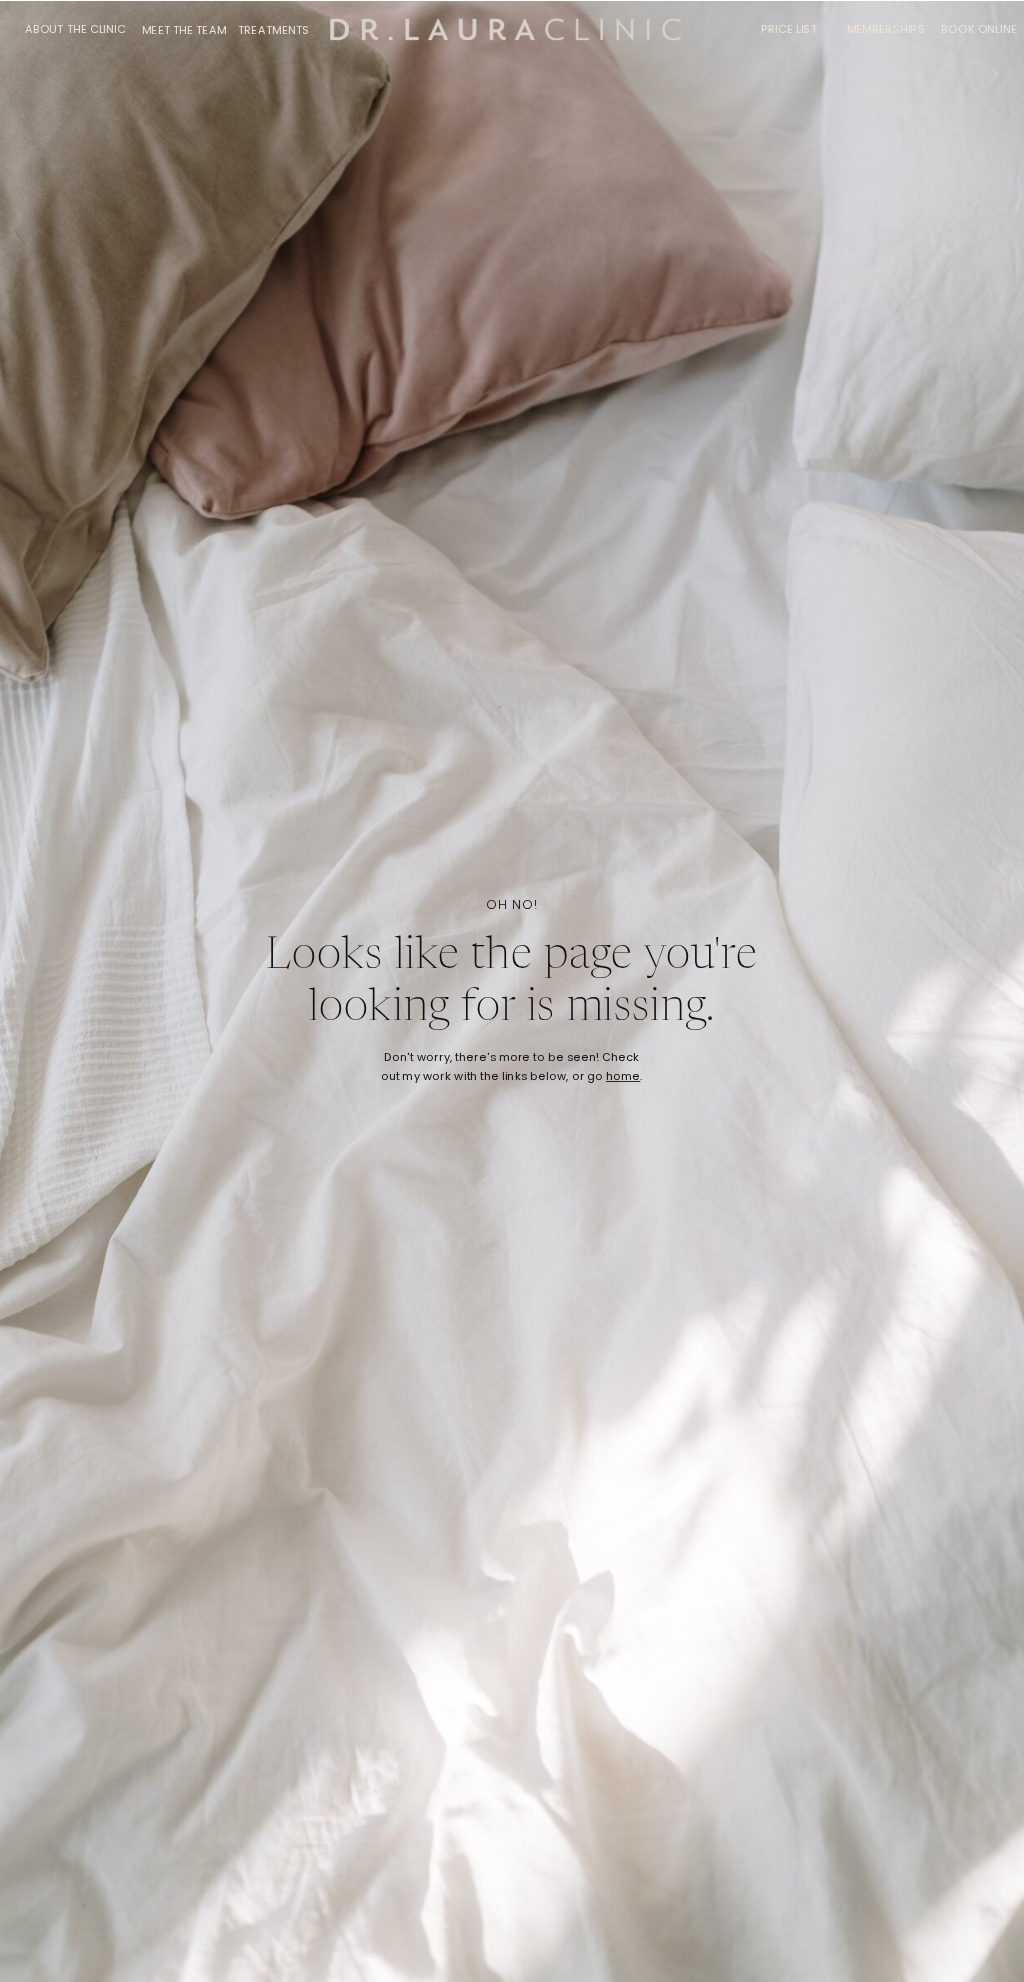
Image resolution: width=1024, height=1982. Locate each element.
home (623, 1077)
